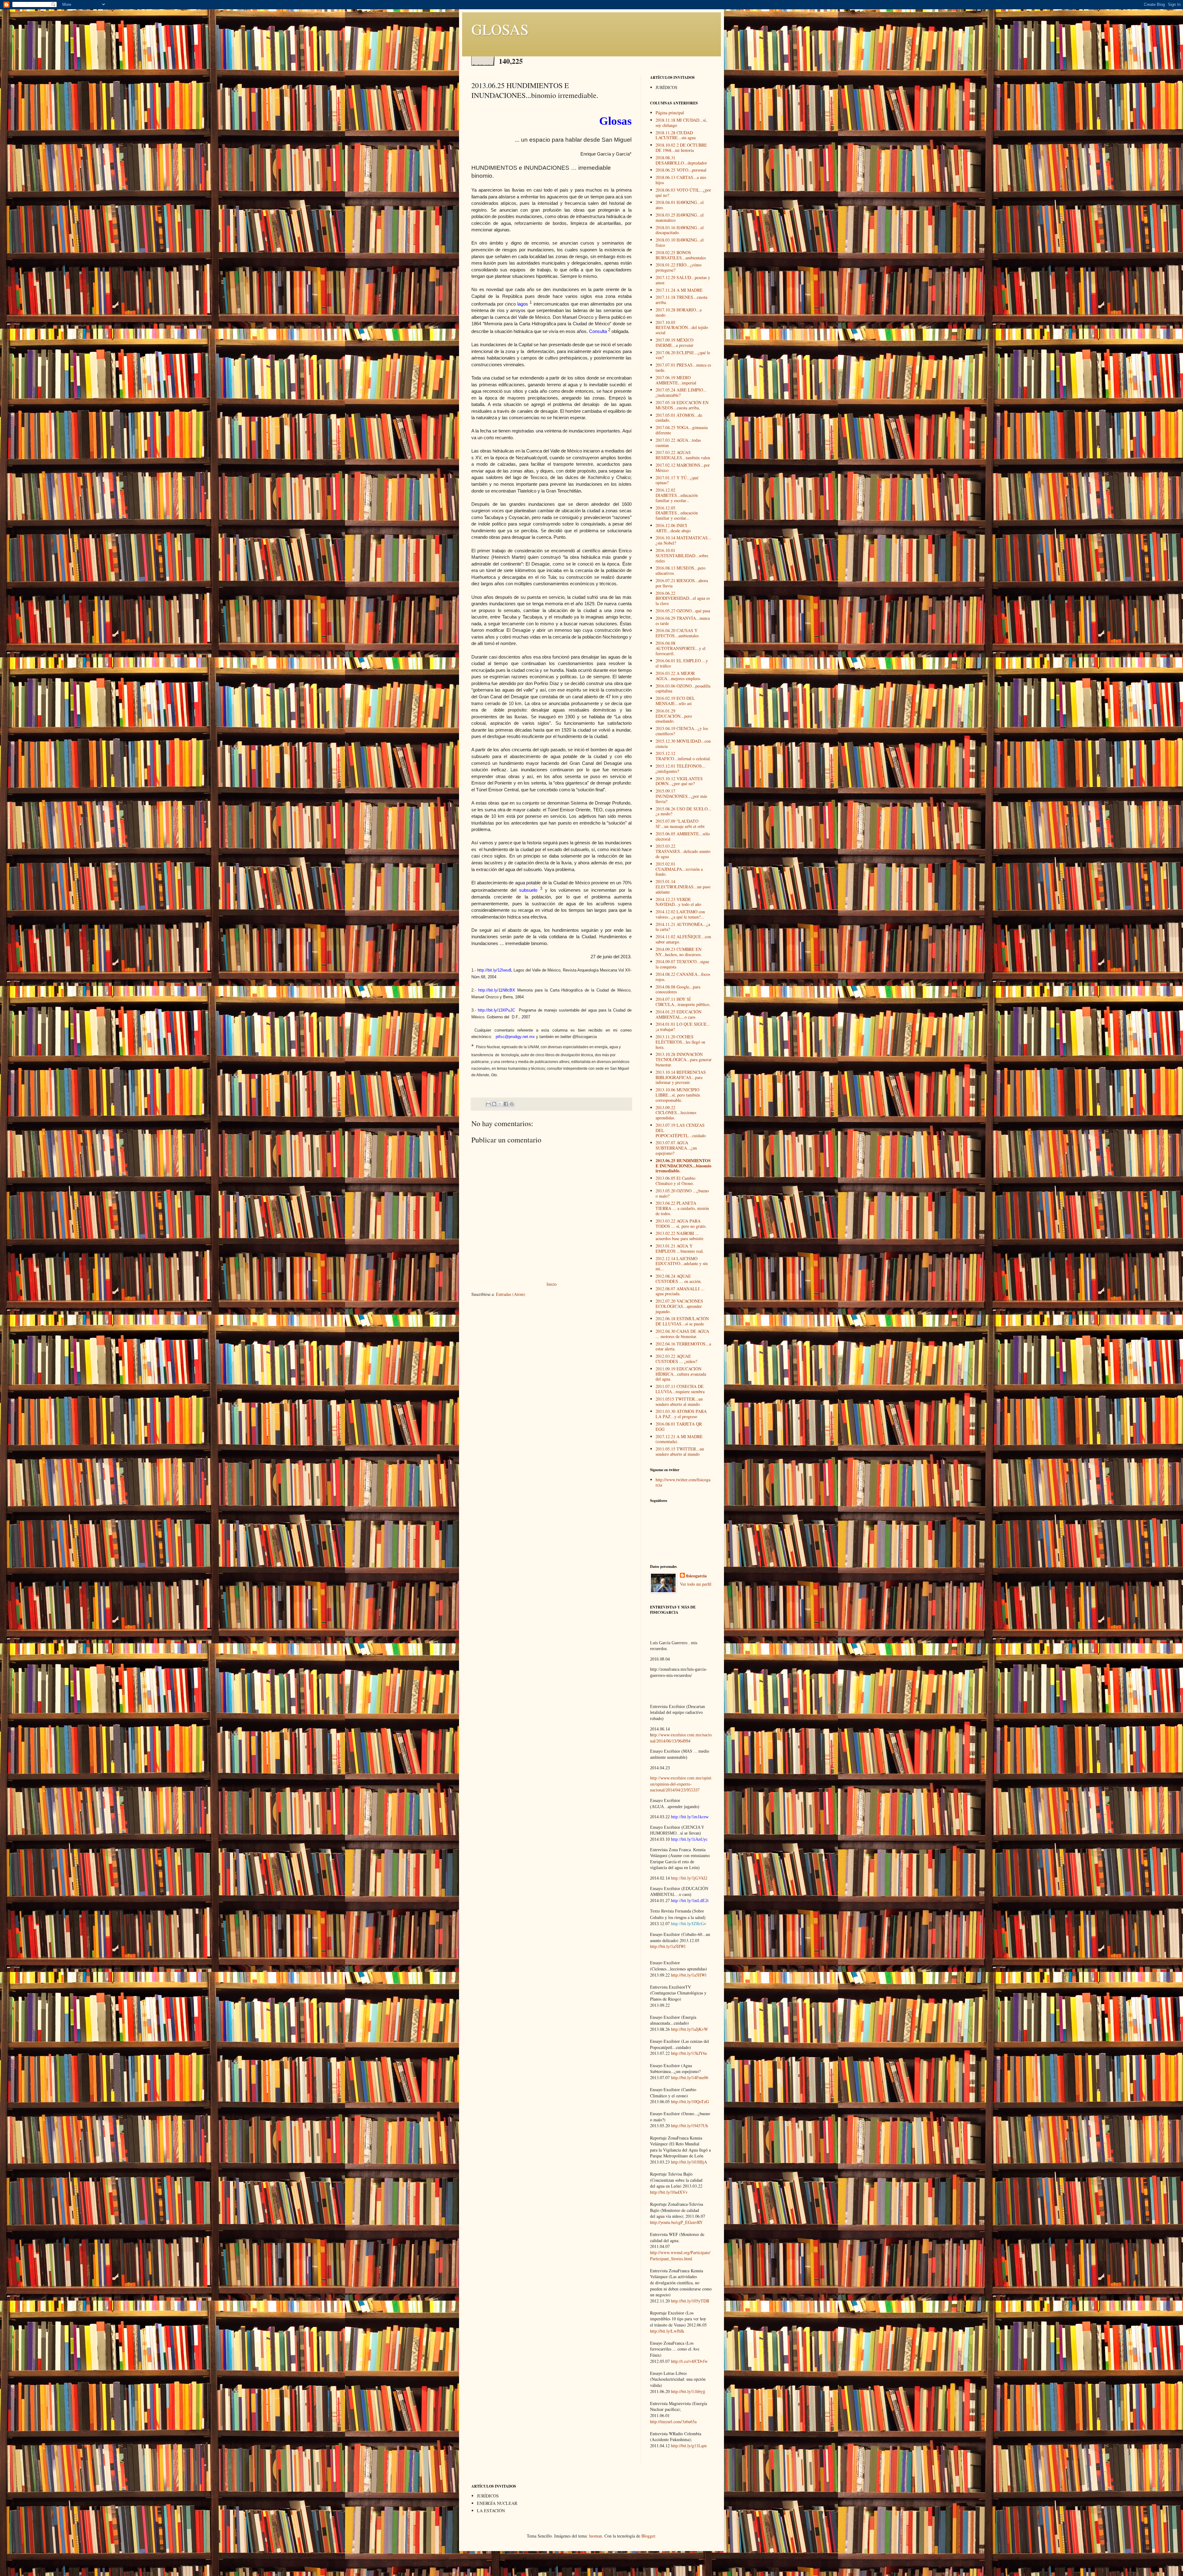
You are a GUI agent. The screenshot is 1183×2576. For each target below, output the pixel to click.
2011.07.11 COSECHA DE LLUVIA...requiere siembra (680, 1389)
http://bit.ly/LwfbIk (667, 2331)
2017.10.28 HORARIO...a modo (679, 312)
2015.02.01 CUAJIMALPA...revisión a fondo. (679, 869)
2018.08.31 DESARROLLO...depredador (681, 160)
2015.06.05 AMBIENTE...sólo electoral (683, 836)
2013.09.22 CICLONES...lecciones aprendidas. (676, 1113)
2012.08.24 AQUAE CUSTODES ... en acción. (679, 1279)
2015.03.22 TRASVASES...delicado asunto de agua (683, 851)
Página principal (670, 113)
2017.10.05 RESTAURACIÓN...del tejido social (682, 328)
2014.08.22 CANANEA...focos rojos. (683, 977)
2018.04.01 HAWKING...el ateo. (680, 205)
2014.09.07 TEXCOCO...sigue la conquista (682, 964)
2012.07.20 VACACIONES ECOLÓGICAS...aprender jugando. (679, 1306)
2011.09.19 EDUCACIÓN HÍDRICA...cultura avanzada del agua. (681, 1374)
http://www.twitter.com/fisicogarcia (683, 1482)
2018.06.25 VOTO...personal (681, 170)
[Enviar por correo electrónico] (488, 1104)
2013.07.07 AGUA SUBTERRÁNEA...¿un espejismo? (676, 1148)
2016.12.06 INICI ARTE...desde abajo (673, 528)
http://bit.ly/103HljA (689, 2162)
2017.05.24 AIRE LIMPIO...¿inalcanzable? (681, 392)
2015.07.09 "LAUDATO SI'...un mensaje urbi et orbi (680, 824)
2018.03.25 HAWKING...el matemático (680, 217)
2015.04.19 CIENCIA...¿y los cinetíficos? (682, 731)
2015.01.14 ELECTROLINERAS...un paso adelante (683, 887)
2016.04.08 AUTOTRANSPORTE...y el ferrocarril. (681, 648)
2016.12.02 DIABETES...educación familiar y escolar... (677, 495)
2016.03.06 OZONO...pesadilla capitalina (683, 688)
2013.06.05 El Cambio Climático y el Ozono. (675, 1181)
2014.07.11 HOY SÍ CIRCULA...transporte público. (683, 1002)
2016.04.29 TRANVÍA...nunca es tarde (683, 621)
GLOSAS (500, 29)
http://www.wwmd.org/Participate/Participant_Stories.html (680, 2256)
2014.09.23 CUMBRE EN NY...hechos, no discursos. (679, 952)
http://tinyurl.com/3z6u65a (673, 2422)
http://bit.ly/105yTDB (690, 2301)
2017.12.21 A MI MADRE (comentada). (679, 1439)
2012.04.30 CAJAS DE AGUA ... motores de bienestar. (682, 1334)
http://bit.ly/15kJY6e (689, 2053)
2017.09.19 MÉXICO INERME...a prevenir (675, 343)
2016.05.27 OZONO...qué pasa (683, 611)
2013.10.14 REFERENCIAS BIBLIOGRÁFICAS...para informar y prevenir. (681, 1077)
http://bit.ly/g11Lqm (689, 2446)
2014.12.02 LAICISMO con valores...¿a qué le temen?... (680, 914)
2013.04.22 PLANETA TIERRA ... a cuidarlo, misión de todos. (682, 1208)
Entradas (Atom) (511, 1294)
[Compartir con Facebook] (506, 1104)
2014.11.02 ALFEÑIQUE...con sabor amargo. (683, 939)
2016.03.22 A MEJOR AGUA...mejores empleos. (678, 676)
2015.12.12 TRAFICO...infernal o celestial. (683, 756)
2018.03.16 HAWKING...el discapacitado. (680, 230)
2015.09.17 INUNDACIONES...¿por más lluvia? (681, 796)
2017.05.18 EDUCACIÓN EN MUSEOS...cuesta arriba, (682, 405)
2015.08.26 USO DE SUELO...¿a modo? (683, 811)
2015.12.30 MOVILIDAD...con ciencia (683, 744)
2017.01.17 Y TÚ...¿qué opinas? (677, 480)
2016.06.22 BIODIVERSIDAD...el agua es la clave (683, 598)
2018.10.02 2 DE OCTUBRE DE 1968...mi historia (681, 148)
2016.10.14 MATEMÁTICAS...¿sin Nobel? (683, 540)
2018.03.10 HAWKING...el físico (680, 242)
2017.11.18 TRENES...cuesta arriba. (681, 300)
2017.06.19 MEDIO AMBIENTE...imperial (676, 380)
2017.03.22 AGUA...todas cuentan (678, 443)
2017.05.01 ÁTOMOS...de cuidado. (679, 418)
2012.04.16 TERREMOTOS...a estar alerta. (683, 1346)
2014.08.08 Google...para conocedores (678, 989)
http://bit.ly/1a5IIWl (668, 1946)
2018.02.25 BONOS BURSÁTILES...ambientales (681, 255)
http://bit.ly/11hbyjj (688, 2391)
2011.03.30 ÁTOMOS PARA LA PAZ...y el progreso (681, 1414)
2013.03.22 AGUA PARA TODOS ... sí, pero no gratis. (681, 1223)
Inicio (552, 1284)
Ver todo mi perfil (696, 1584)
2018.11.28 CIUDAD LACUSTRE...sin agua (676, 135)
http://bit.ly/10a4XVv (669, 2192)
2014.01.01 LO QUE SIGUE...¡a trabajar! (683, 1027)
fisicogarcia (696, 1576)
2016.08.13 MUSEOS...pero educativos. (681, 570)
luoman (596, 2536)
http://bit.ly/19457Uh (689, 2126)
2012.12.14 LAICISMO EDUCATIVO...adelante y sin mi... (682, 1264)
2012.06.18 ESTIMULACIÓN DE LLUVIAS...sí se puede (682, 1321)
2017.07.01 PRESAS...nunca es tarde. (683, 367)
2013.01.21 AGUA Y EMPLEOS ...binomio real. (680, 1248)
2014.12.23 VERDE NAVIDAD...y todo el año (678, 902)
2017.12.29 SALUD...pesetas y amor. (683, 280)
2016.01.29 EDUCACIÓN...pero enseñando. (674, 716)
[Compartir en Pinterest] (512, 1104)
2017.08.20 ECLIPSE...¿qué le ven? (683, 355)
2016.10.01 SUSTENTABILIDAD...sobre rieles (682, 556)
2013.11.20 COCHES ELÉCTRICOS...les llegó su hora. (680, 1042)
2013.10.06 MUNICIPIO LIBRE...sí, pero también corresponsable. (678, 1095)
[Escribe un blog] (494, 1104)
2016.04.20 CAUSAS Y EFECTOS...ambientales (677, 633)
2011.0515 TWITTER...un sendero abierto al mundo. (679, 1402)
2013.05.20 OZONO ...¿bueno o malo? (682, 1193)
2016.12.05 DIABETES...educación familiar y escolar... (677, 513)
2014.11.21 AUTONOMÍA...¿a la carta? (683, 927)
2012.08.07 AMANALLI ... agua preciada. (680, 1291)
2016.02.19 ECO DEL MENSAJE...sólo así (675, 701)
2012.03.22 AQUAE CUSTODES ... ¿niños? (676, 1359)
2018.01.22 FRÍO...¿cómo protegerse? (679, 267)
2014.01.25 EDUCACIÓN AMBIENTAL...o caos (679, 1014)
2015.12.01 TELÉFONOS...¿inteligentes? (681, 769)
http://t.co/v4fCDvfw (689, 2361)
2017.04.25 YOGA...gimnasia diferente (682, 430)
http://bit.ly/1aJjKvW (689, 2029)
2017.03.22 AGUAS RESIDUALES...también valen (683, 455)
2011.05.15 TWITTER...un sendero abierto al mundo (680, 1451)
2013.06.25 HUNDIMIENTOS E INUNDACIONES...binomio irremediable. (683, 1166)
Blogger (648, 2536)
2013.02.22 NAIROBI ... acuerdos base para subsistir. (680, 1236)
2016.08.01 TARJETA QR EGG (679, 1426)
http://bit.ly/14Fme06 (690, 2077)
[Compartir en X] (500, 1104)
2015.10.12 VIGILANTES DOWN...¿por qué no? (679, 781)
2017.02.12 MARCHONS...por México (683, 468)
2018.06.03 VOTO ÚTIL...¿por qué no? (683, 193)
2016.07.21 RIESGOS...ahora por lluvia (682, 583)
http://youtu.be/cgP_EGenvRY (676, 2222)
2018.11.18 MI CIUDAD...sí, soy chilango (681, 123)
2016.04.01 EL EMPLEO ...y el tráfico (682, 663)
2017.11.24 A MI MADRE (679, 290)
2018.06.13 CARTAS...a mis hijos (681, 180)
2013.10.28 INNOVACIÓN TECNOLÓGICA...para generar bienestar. (684, 1059)
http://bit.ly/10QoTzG (690, 2101)
